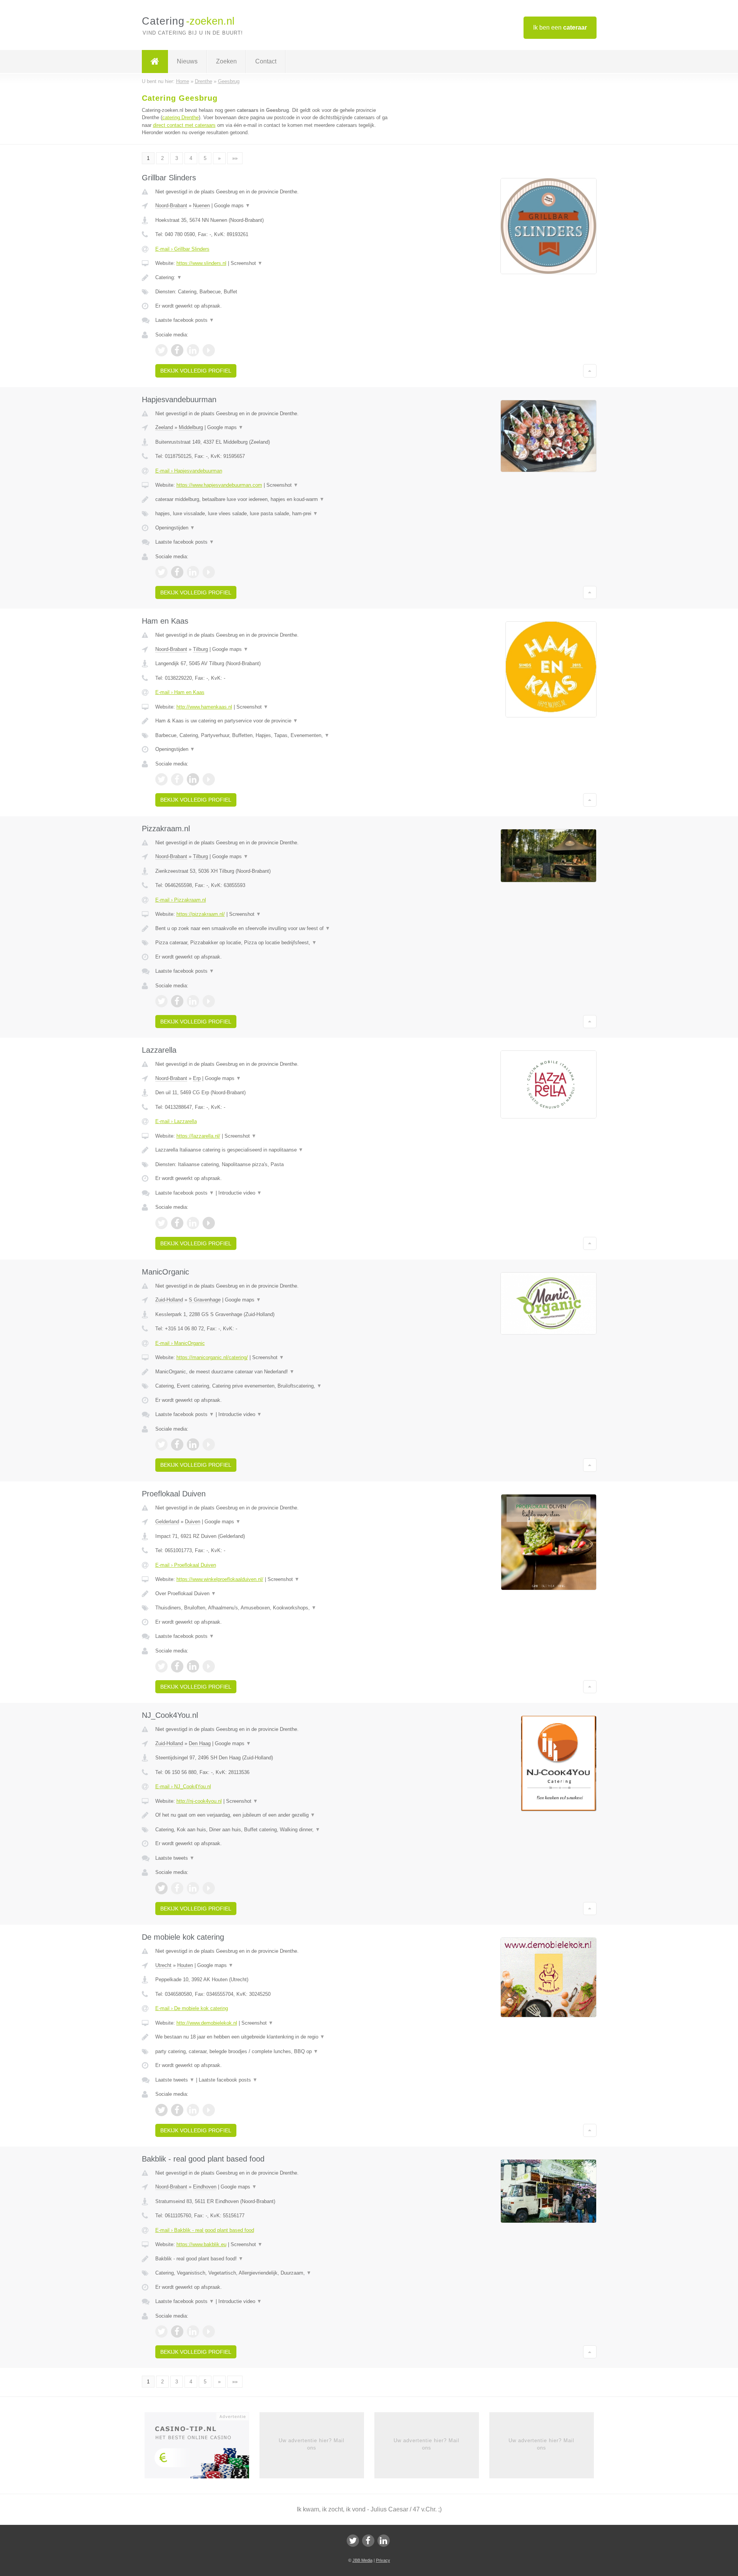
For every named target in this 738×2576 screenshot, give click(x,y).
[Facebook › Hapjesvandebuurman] (177, 572)
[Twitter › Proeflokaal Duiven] (161, 1666)
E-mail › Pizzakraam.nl (181, 900)
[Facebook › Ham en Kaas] (177, 779)
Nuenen (201, 206)
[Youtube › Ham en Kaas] (209, 779)
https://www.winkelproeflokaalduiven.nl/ (220, 1579)
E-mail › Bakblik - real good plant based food (205, 2230)
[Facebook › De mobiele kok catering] (177, 2110)
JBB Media (362, 2560)
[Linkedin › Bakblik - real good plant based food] (193, 2331)
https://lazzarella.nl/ (198, 1136)
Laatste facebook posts (185, 320)
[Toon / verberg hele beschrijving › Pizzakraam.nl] (274, 929)
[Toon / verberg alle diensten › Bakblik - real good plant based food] (274, 2273)
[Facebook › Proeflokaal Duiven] (177, 1666)
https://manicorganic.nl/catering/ (212, 1357)
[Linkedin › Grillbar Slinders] (193, 350)
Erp (197, 1078)
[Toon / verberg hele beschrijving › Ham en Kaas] (274, 721)
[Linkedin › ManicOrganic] (193, 1444)
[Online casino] (202, 2448)
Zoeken (226, 61)
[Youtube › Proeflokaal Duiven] (209, 1666)
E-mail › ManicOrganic (180, 1343)
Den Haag (200, 1743)
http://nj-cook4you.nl (199, 1801)
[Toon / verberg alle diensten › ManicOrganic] (274, 1386)
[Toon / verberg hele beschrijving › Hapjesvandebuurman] (274, 499)
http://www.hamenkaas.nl (204, 707)
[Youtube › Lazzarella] (209, 1223)
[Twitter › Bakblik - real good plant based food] (161, 2331)
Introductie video (240, 1193)
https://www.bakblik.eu (201, 2244)
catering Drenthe (180, 117)
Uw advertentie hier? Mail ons (312, 2444)
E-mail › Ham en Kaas (180, 692)
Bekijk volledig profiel (196, 371)
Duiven (193, 1522)
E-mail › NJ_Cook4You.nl (183, 1786)
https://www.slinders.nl (201, 263)
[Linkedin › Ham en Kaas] (193, 779)
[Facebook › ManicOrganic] (177, 1444)
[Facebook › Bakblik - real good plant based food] (177, 2331)
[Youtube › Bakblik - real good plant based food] (209, 2331)
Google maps (232, 206)
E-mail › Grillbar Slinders (182, 249)
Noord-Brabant (171, 206)
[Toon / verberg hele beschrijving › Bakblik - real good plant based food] (274, 2259)
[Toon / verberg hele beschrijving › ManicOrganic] (274, 1372)
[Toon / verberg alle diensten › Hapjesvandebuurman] (274, 514)
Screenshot (247, 263)
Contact (266, 61)
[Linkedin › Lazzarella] (193, 1223)
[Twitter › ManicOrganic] (161, 1444)
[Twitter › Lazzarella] (161, 1223)
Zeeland (164, 427)
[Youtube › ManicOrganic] (209, 1444)
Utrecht (163, 1965)
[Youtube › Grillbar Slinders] (209, 350)
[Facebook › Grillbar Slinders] (177, 350)
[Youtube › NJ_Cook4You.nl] (209, 1888)
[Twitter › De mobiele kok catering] (161, 2110)
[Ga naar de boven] (590, 371)
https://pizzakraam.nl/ (201, 914)
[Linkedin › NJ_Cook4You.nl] (193, 1888)
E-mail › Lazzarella (176, 1121)
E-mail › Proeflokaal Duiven (186, 1565)
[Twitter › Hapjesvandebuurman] (161, 572)
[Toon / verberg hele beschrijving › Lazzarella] (274, 1150)
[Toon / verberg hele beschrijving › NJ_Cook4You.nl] (274, 1815)
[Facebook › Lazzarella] (177, 1223)
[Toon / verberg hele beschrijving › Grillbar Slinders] (274, 278)
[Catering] (155, 62)
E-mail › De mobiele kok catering (192, 2008)
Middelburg (191, 427)
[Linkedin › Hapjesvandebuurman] (193, 572)
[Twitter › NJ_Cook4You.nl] (161, 1888)
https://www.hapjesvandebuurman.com (219, 485)
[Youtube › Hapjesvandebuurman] (209, 572)
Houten (185, 1965)
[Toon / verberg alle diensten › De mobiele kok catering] (274, 2052)
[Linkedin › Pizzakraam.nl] (193, 1001)
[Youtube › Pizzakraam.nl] (209, 1001)
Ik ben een (560, 27)
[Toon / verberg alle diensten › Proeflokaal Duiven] (274, 1608)
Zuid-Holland (169, 1300)
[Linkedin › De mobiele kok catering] (193, 2110)
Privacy (383, 2560)
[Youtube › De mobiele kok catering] (209, 2110)
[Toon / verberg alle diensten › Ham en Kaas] (274, 736)
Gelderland (167, 1522)
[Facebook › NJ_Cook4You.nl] (177, 1888)
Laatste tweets (175, 1858)
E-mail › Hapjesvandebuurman (189, 471)
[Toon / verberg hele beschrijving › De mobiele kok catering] (274, 2037)
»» (235, 158)
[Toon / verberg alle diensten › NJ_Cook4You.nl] (274, 1830)
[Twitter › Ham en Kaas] (161, 779)
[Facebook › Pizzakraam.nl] (177, 1001)
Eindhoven (205, 2187)
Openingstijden (175, 528)
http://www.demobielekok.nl (207, 2023)
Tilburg (200, 649)
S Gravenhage (205, 1300)
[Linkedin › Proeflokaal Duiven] (193, 1666)
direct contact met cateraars (184, 125)
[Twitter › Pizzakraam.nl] (161, 1001)
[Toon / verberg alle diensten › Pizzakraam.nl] (274, 943)
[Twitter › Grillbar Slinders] (161, 350)
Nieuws (187, 61)
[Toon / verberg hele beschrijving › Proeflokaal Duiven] (274, 1594)
